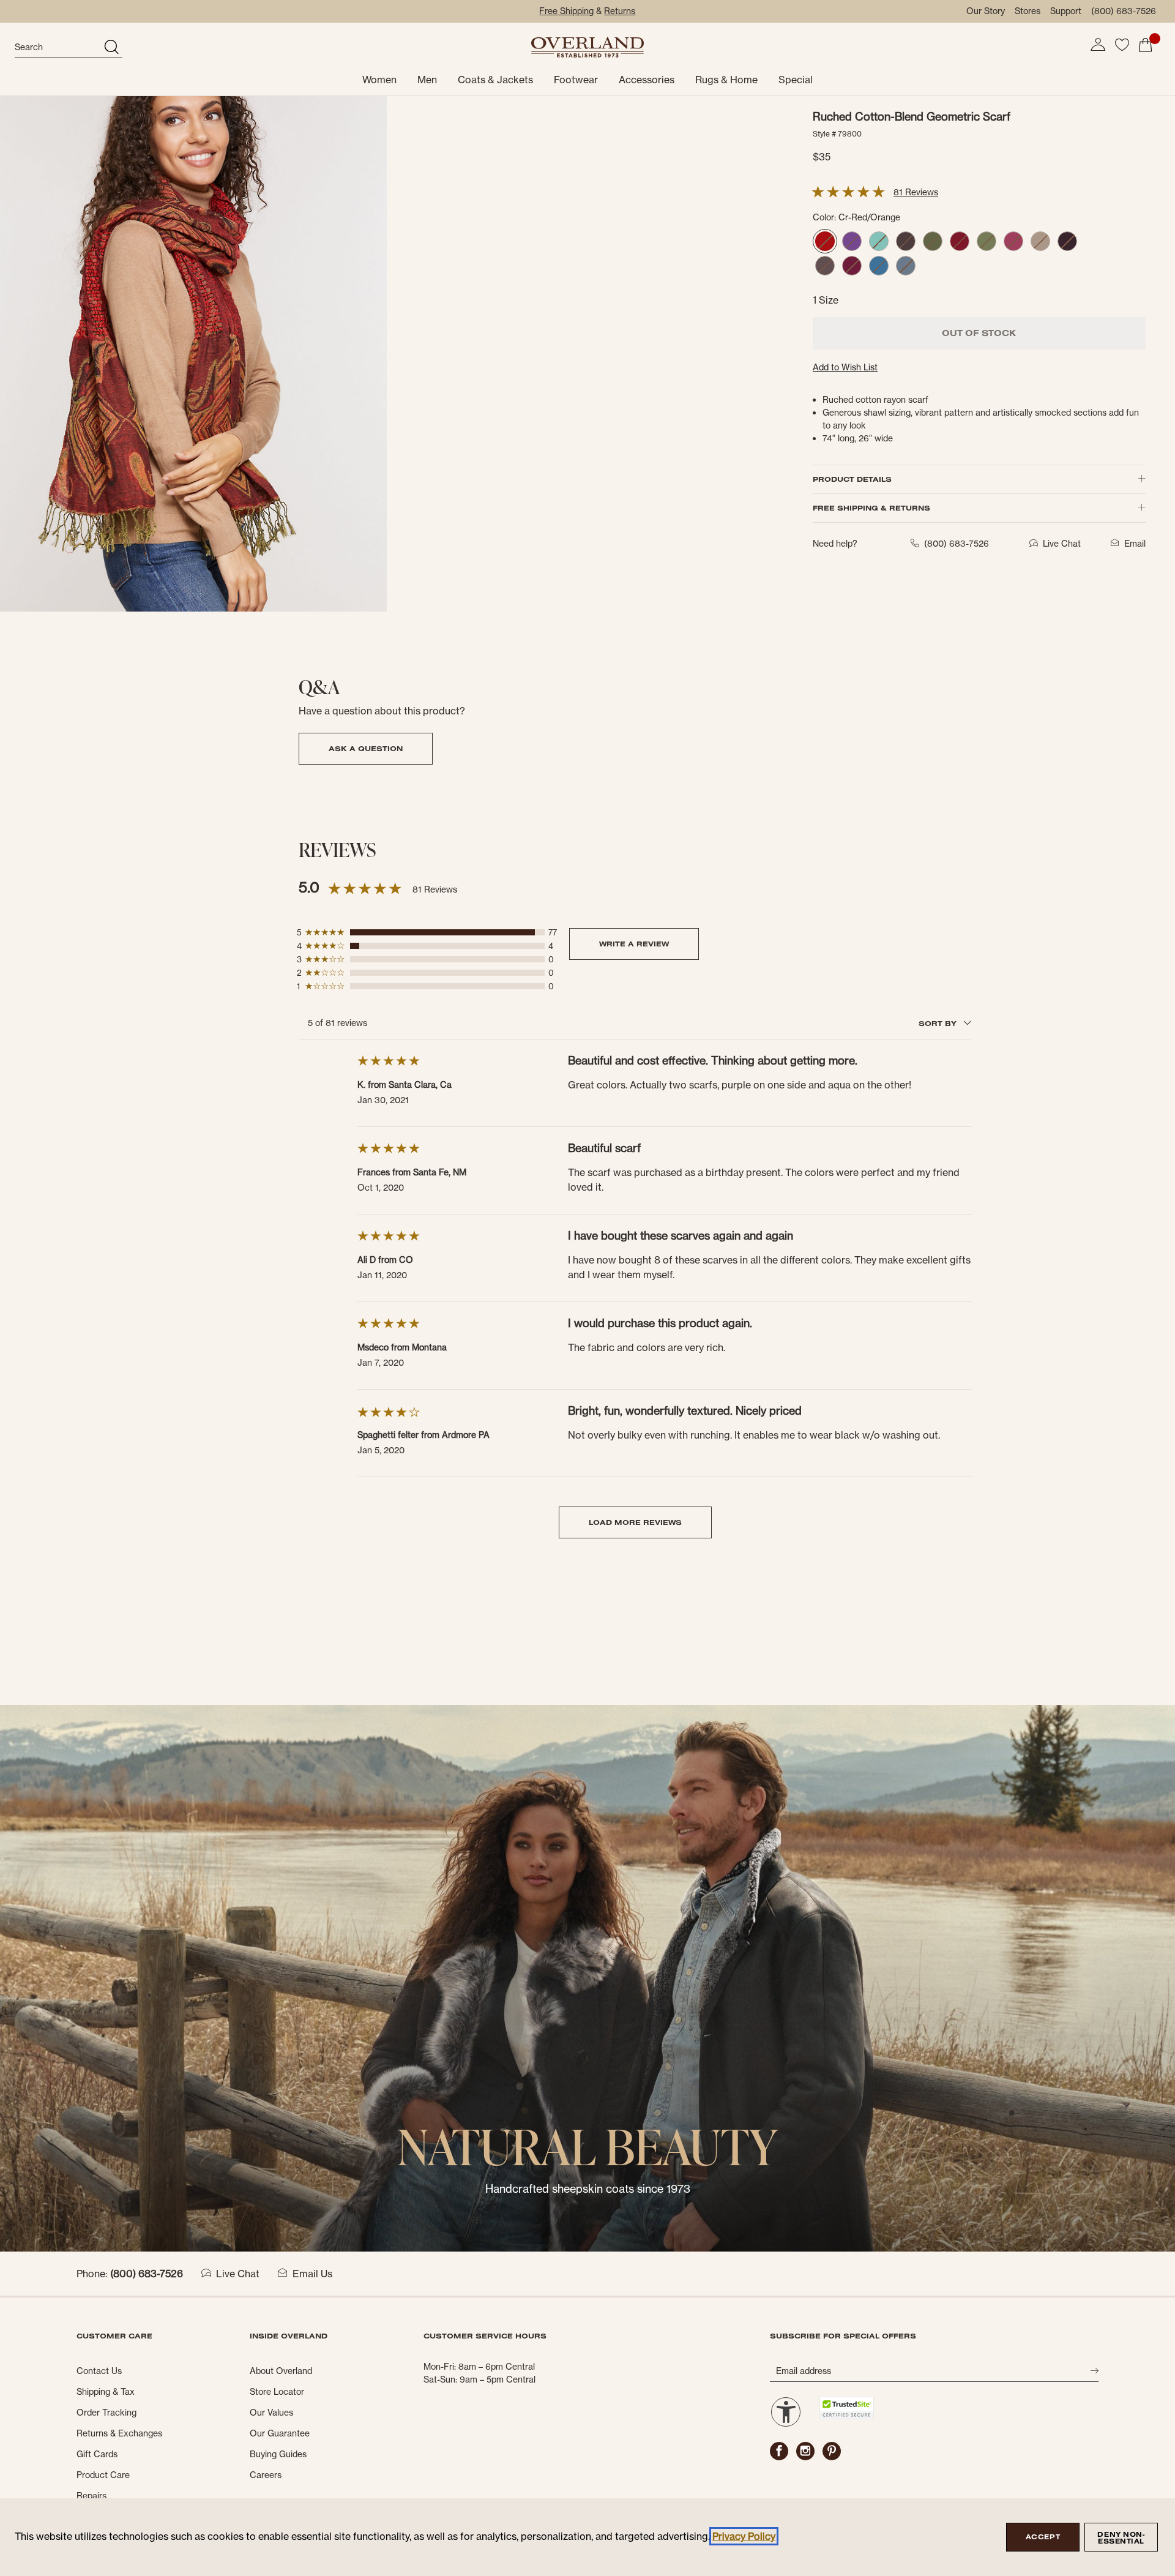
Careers (266, 2475)
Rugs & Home (726, 80)
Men (427, 80)
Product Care (103, 2475)
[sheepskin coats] (587, 1977)
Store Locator (277, 2392)
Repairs (91, 2496)
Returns (620, 11)
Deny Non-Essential (1121, 2538)
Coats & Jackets (495, 80)
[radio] (825, 241)
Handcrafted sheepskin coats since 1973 (588, 2189)
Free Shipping (566, 11)
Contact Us (99, 2371)
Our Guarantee (280, 2433)
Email (1135, 544)
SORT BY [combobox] (939, 1023)
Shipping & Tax (106, 2392)
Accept (1043, 2537)
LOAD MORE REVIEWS (635, 1522)
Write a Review (634, 944)
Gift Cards (97, 2454)
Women (379, 80)
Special (796, 80)
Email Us (312, 2274)
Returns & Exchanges (119, 2433)
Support (1066, 11)
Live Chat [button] (1062, 544)
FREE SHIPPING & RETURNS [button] (871, 508)
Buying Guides (278, 2454)
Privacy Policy (744, 2536)
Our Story (986, 11)
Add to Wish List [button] (845, 367)
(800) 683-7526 (1124, 11)
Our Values (271, 2413)
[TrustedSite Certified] (846, 2408)
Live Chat (238, 2274)
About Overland (281, 2371)
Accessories (647, 80)
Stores (1028, 11)
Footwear (576, 80)
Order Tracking (106, 2413)
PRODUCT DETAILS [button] (852, 479)
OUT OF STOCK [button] (979, 333)
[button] (1098, 45)
